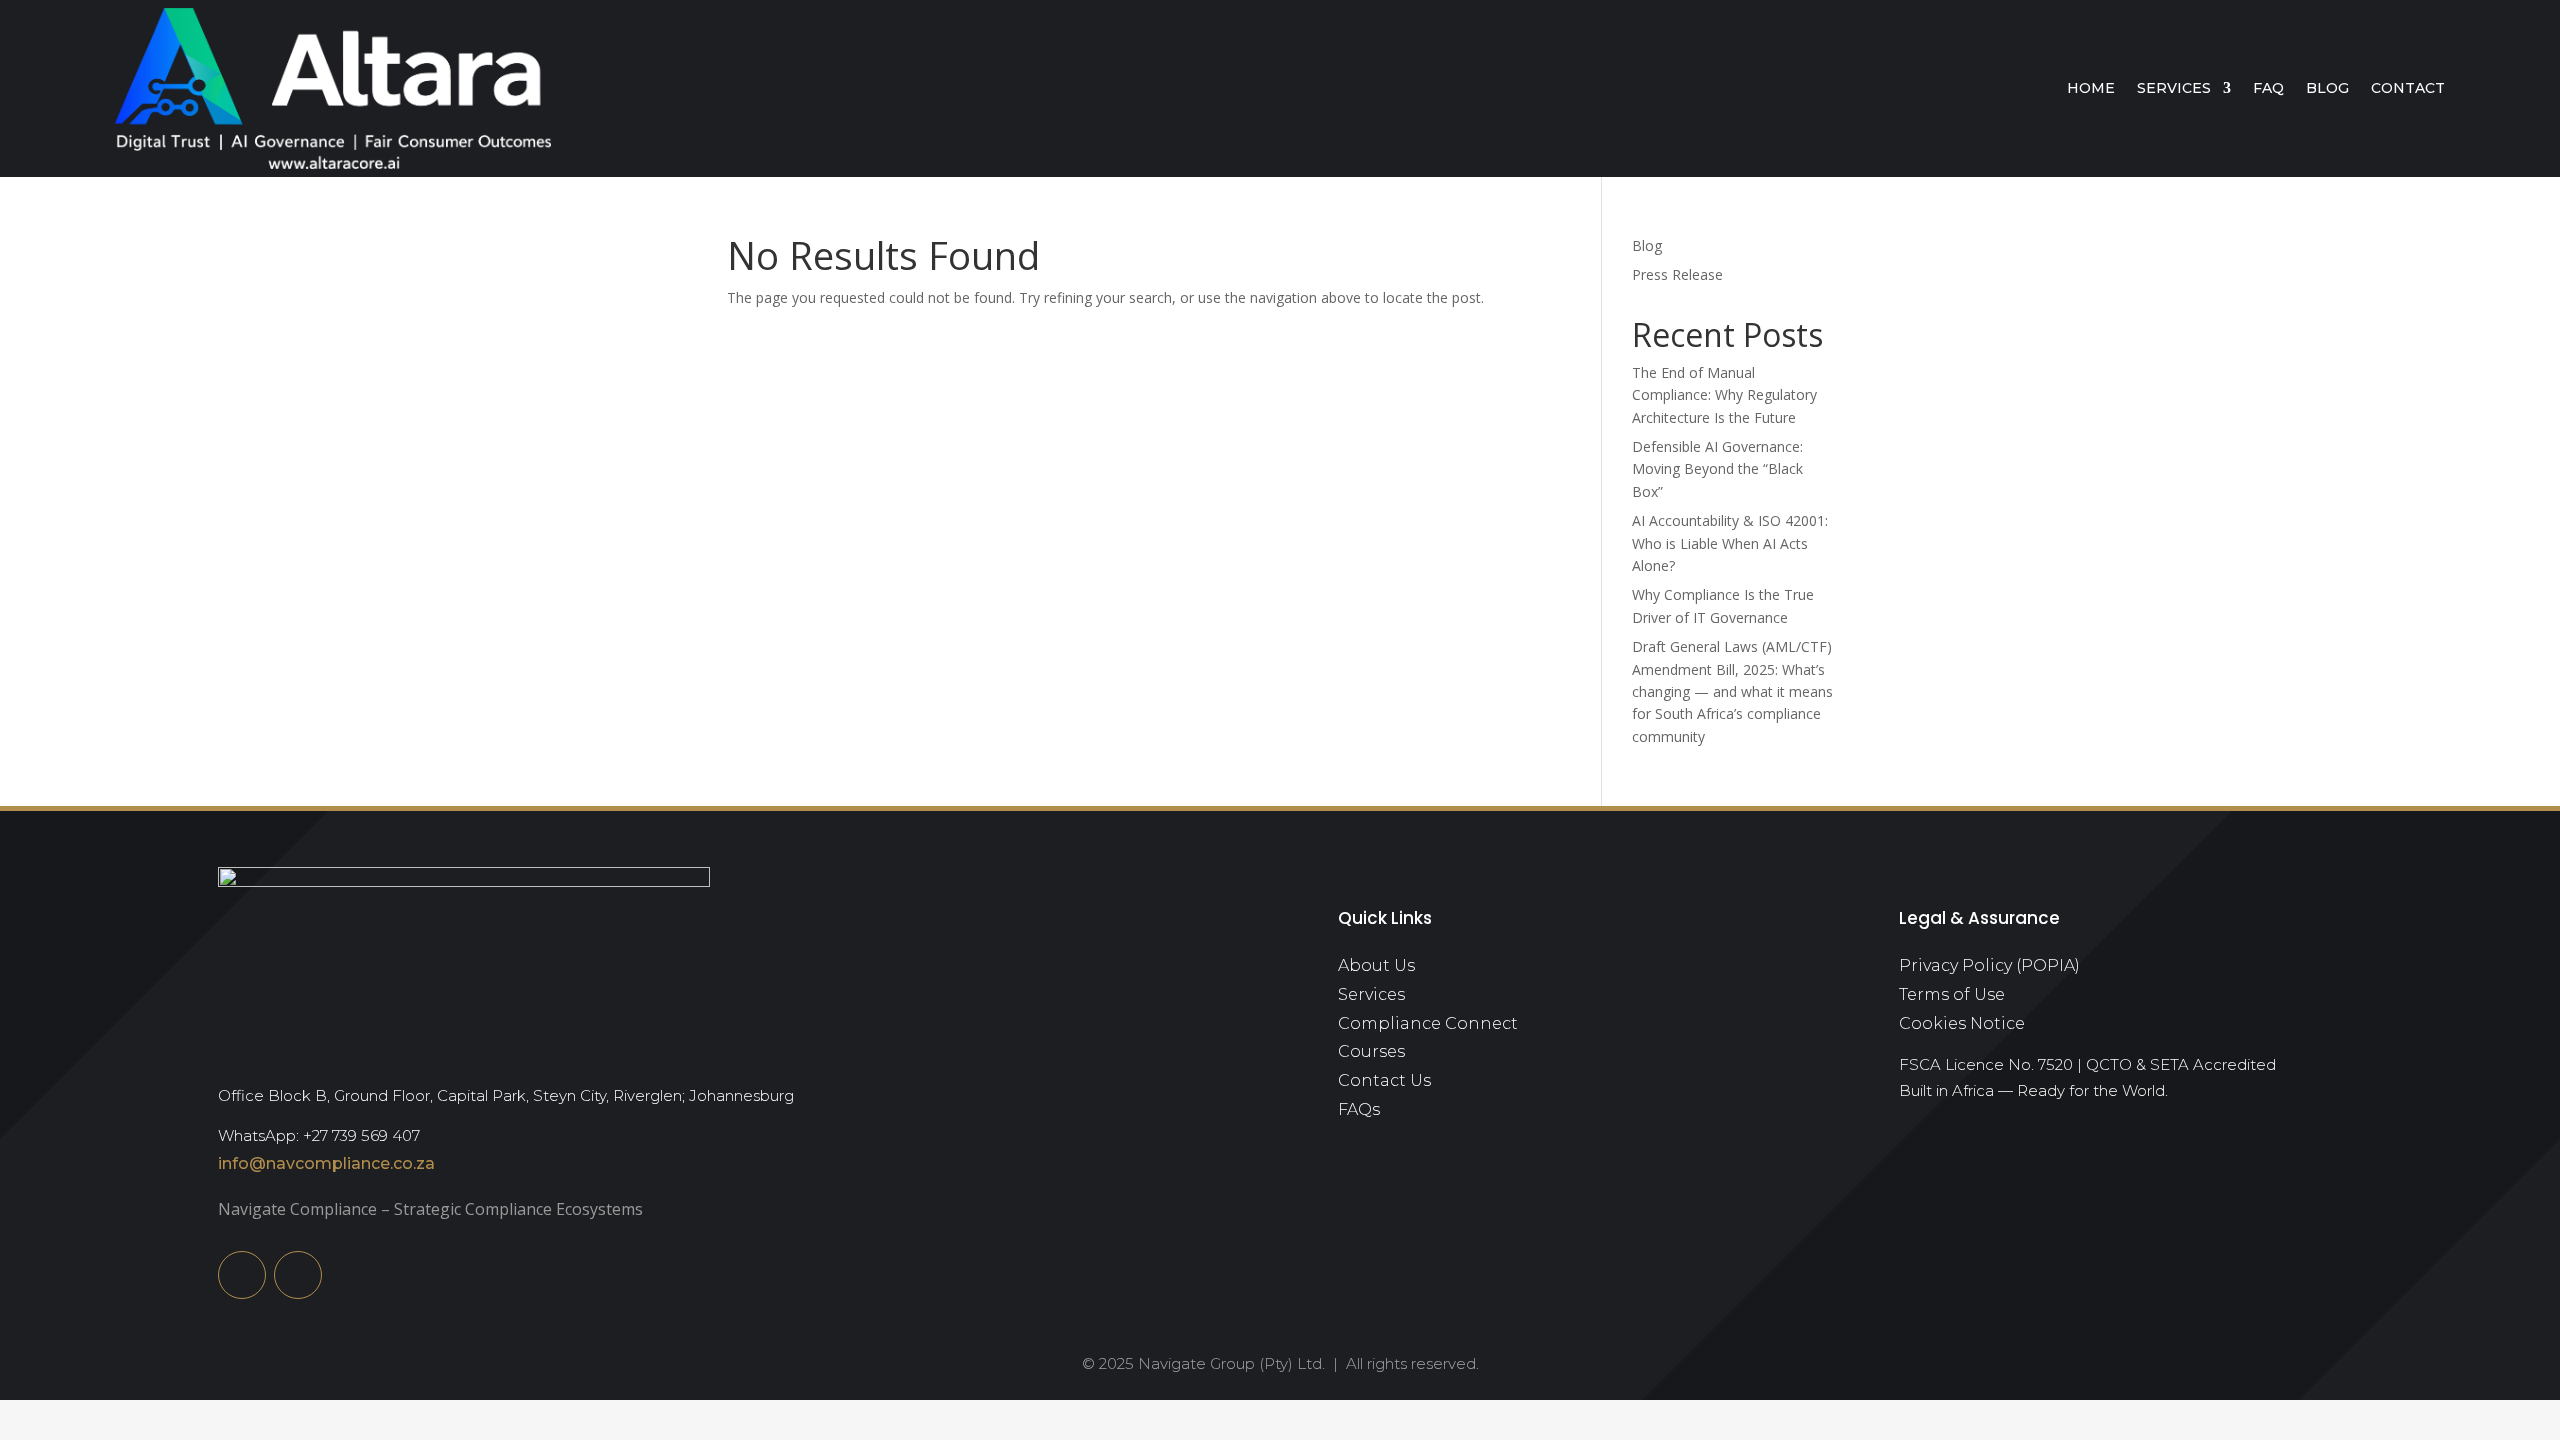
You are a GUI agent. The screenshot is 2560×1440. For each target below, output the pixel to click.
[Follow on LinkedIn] (242, 1275)
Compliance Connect (1428, 1023)
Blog (2327, 88)
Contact (2408, 88)
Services (2174, 88)
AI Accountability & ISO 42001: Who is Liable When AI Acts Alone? (1730, 543)
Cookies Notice (1962, 1023)
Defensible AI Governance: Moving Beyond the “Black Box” (1717, 469)
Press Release (1677, 274)
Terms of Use (1952, 994)
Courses (1371, 1051)
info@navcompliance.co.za (326, 1163)
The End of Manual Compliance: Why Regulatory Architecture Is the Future (1724, 395)
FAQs (1359, 1109)
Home (2091, 88)
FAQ (2268, 88)
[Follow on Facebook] (298, 1275)
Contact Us (1384, 1080)
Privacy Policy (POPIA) (1989, 965)
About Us (1376, 965)
